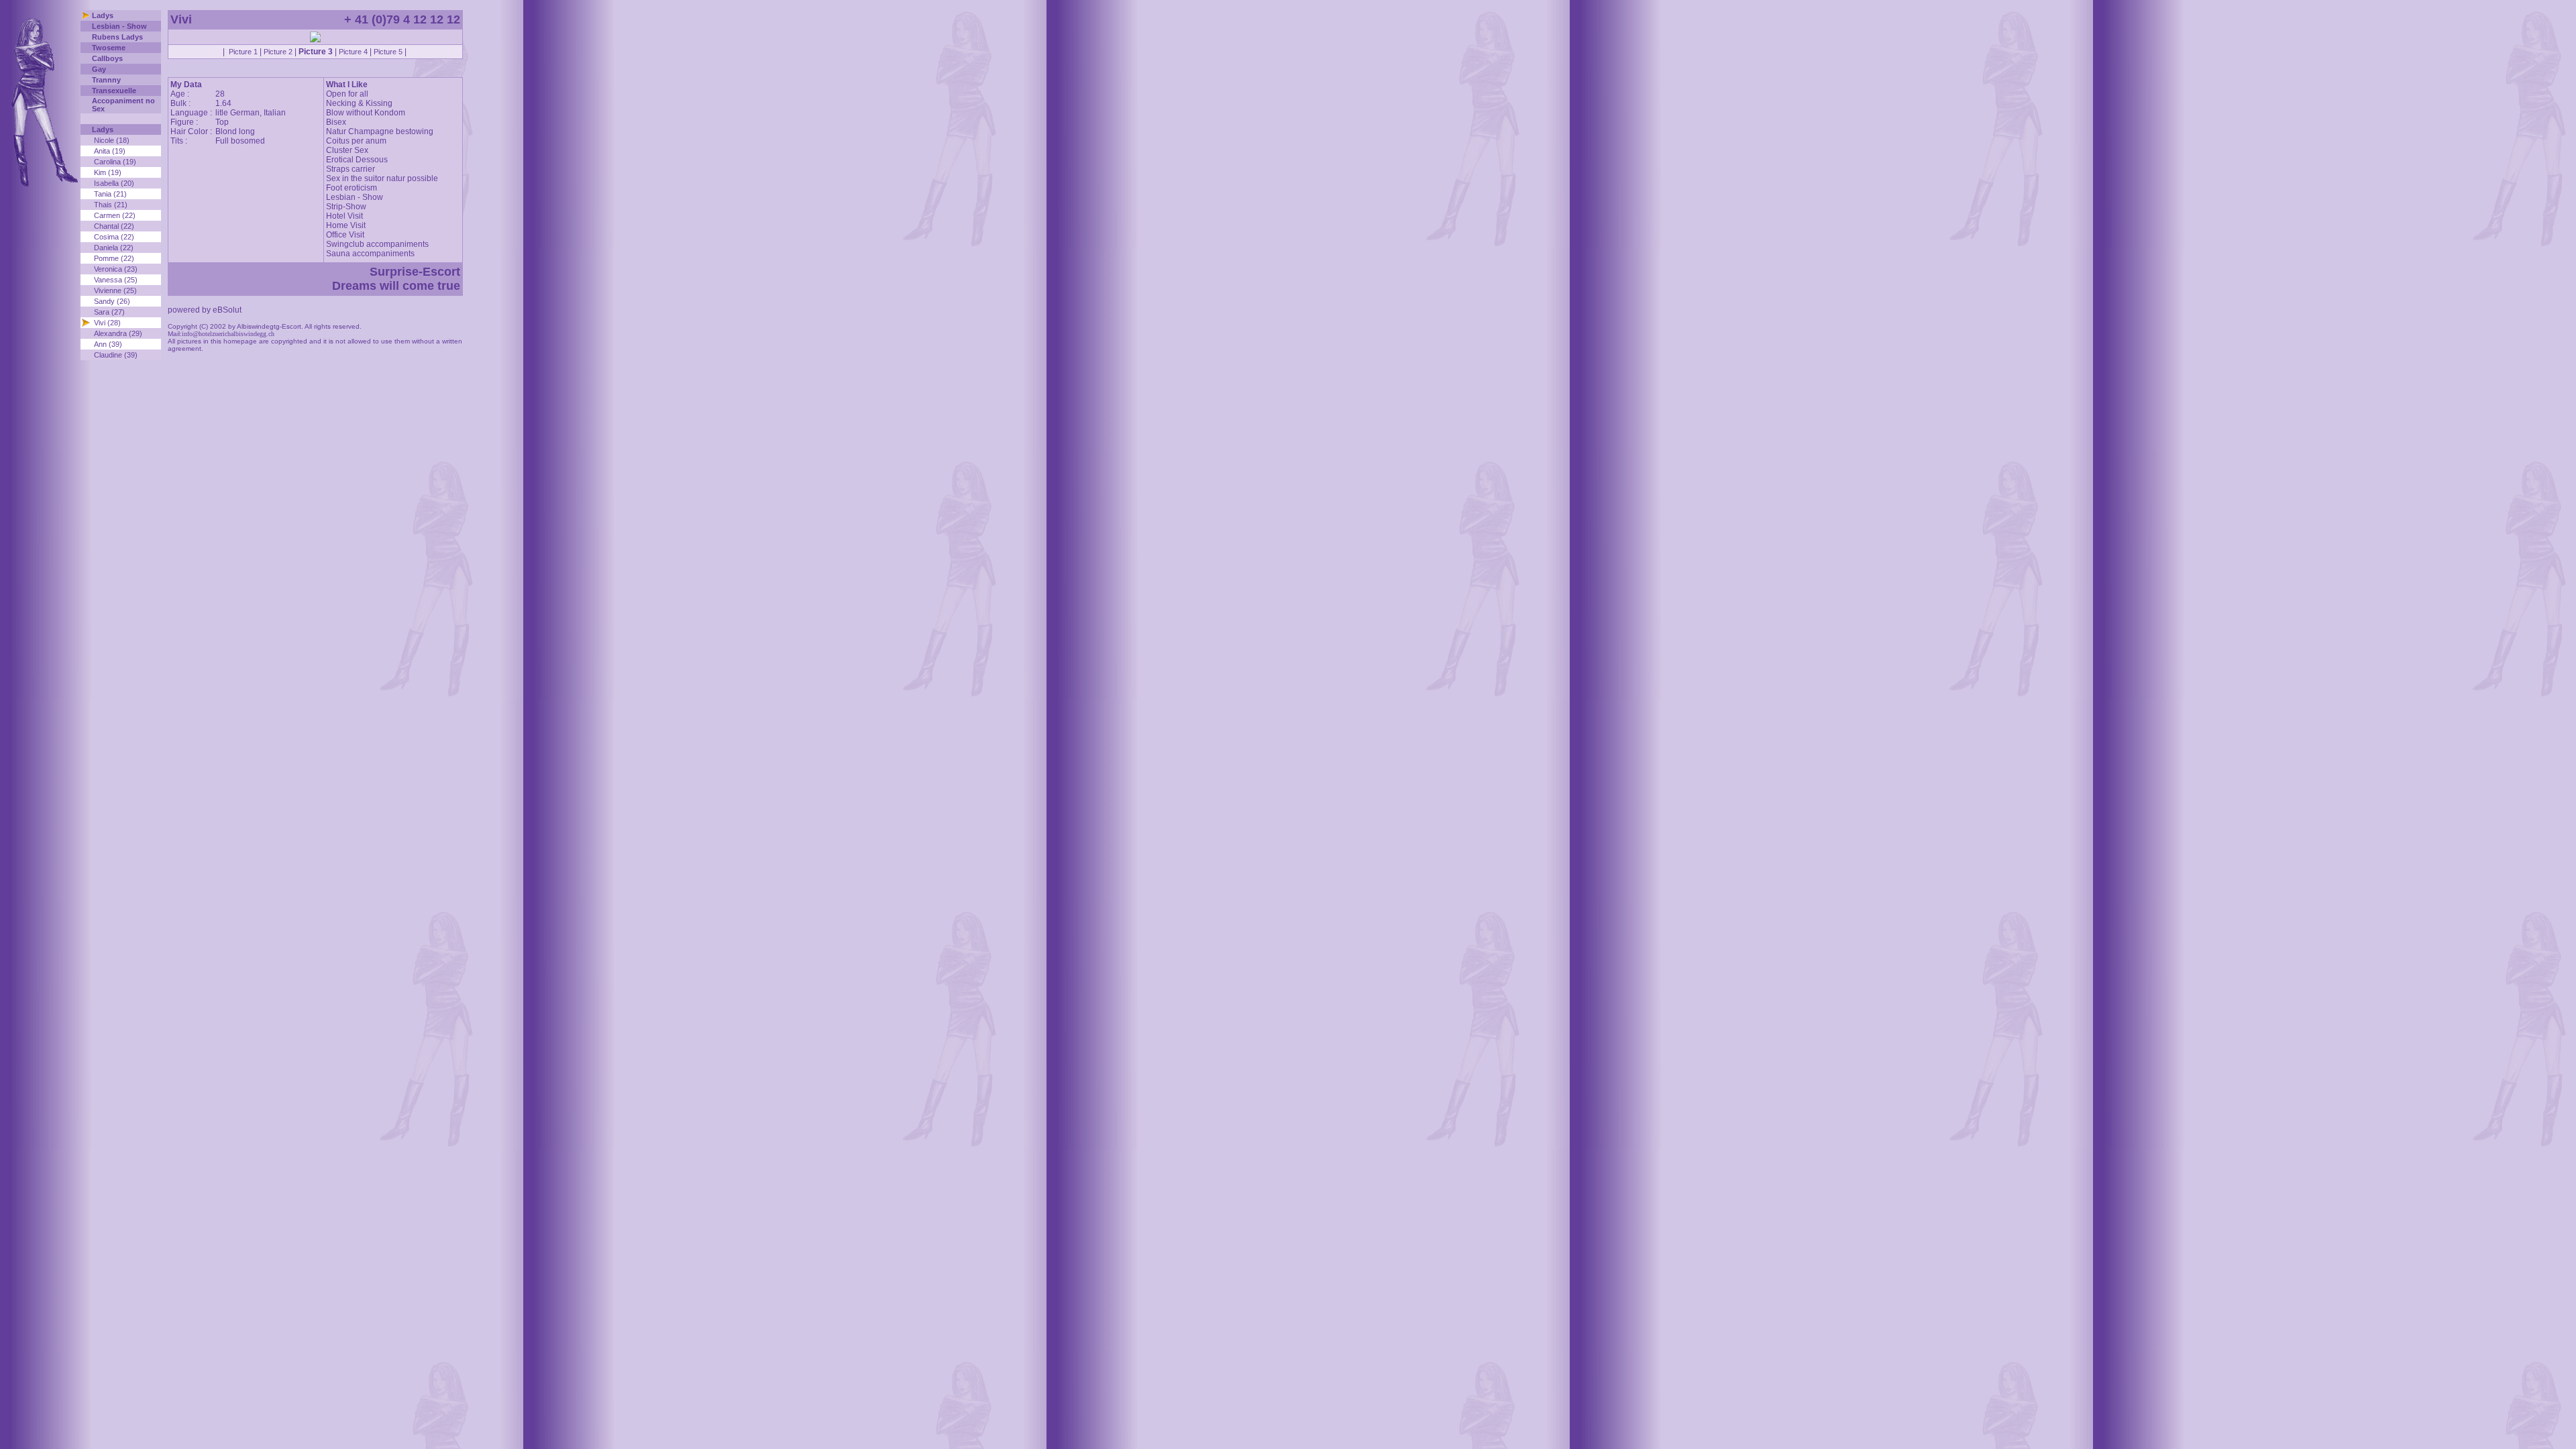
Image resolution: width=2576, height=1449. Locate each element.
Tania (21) (110, 194)
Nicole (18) (112, 140)
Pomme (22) (114, 258)
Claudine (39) (116, 355)
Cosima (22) (114, 237)
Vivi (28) (107, 323)
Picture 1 (243, 52)
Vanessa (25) (116, 280)
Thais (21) (111, 205)
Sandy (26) (112, 301)
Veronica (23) (116, 269)
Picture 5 (388, 52)
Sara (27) (109, 312)
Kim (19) (108, 172)
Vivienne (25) (115, 290)
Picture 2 (278, 52)
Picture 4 (353, 52)
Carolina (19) (115, 162)
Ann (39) (108, 344)
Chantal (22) (114, 226)
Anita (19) (110, 151)
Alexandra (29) (118, 333)
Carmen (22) (115, 215)
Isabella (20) (114, 183)
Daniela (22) (114, 248)
